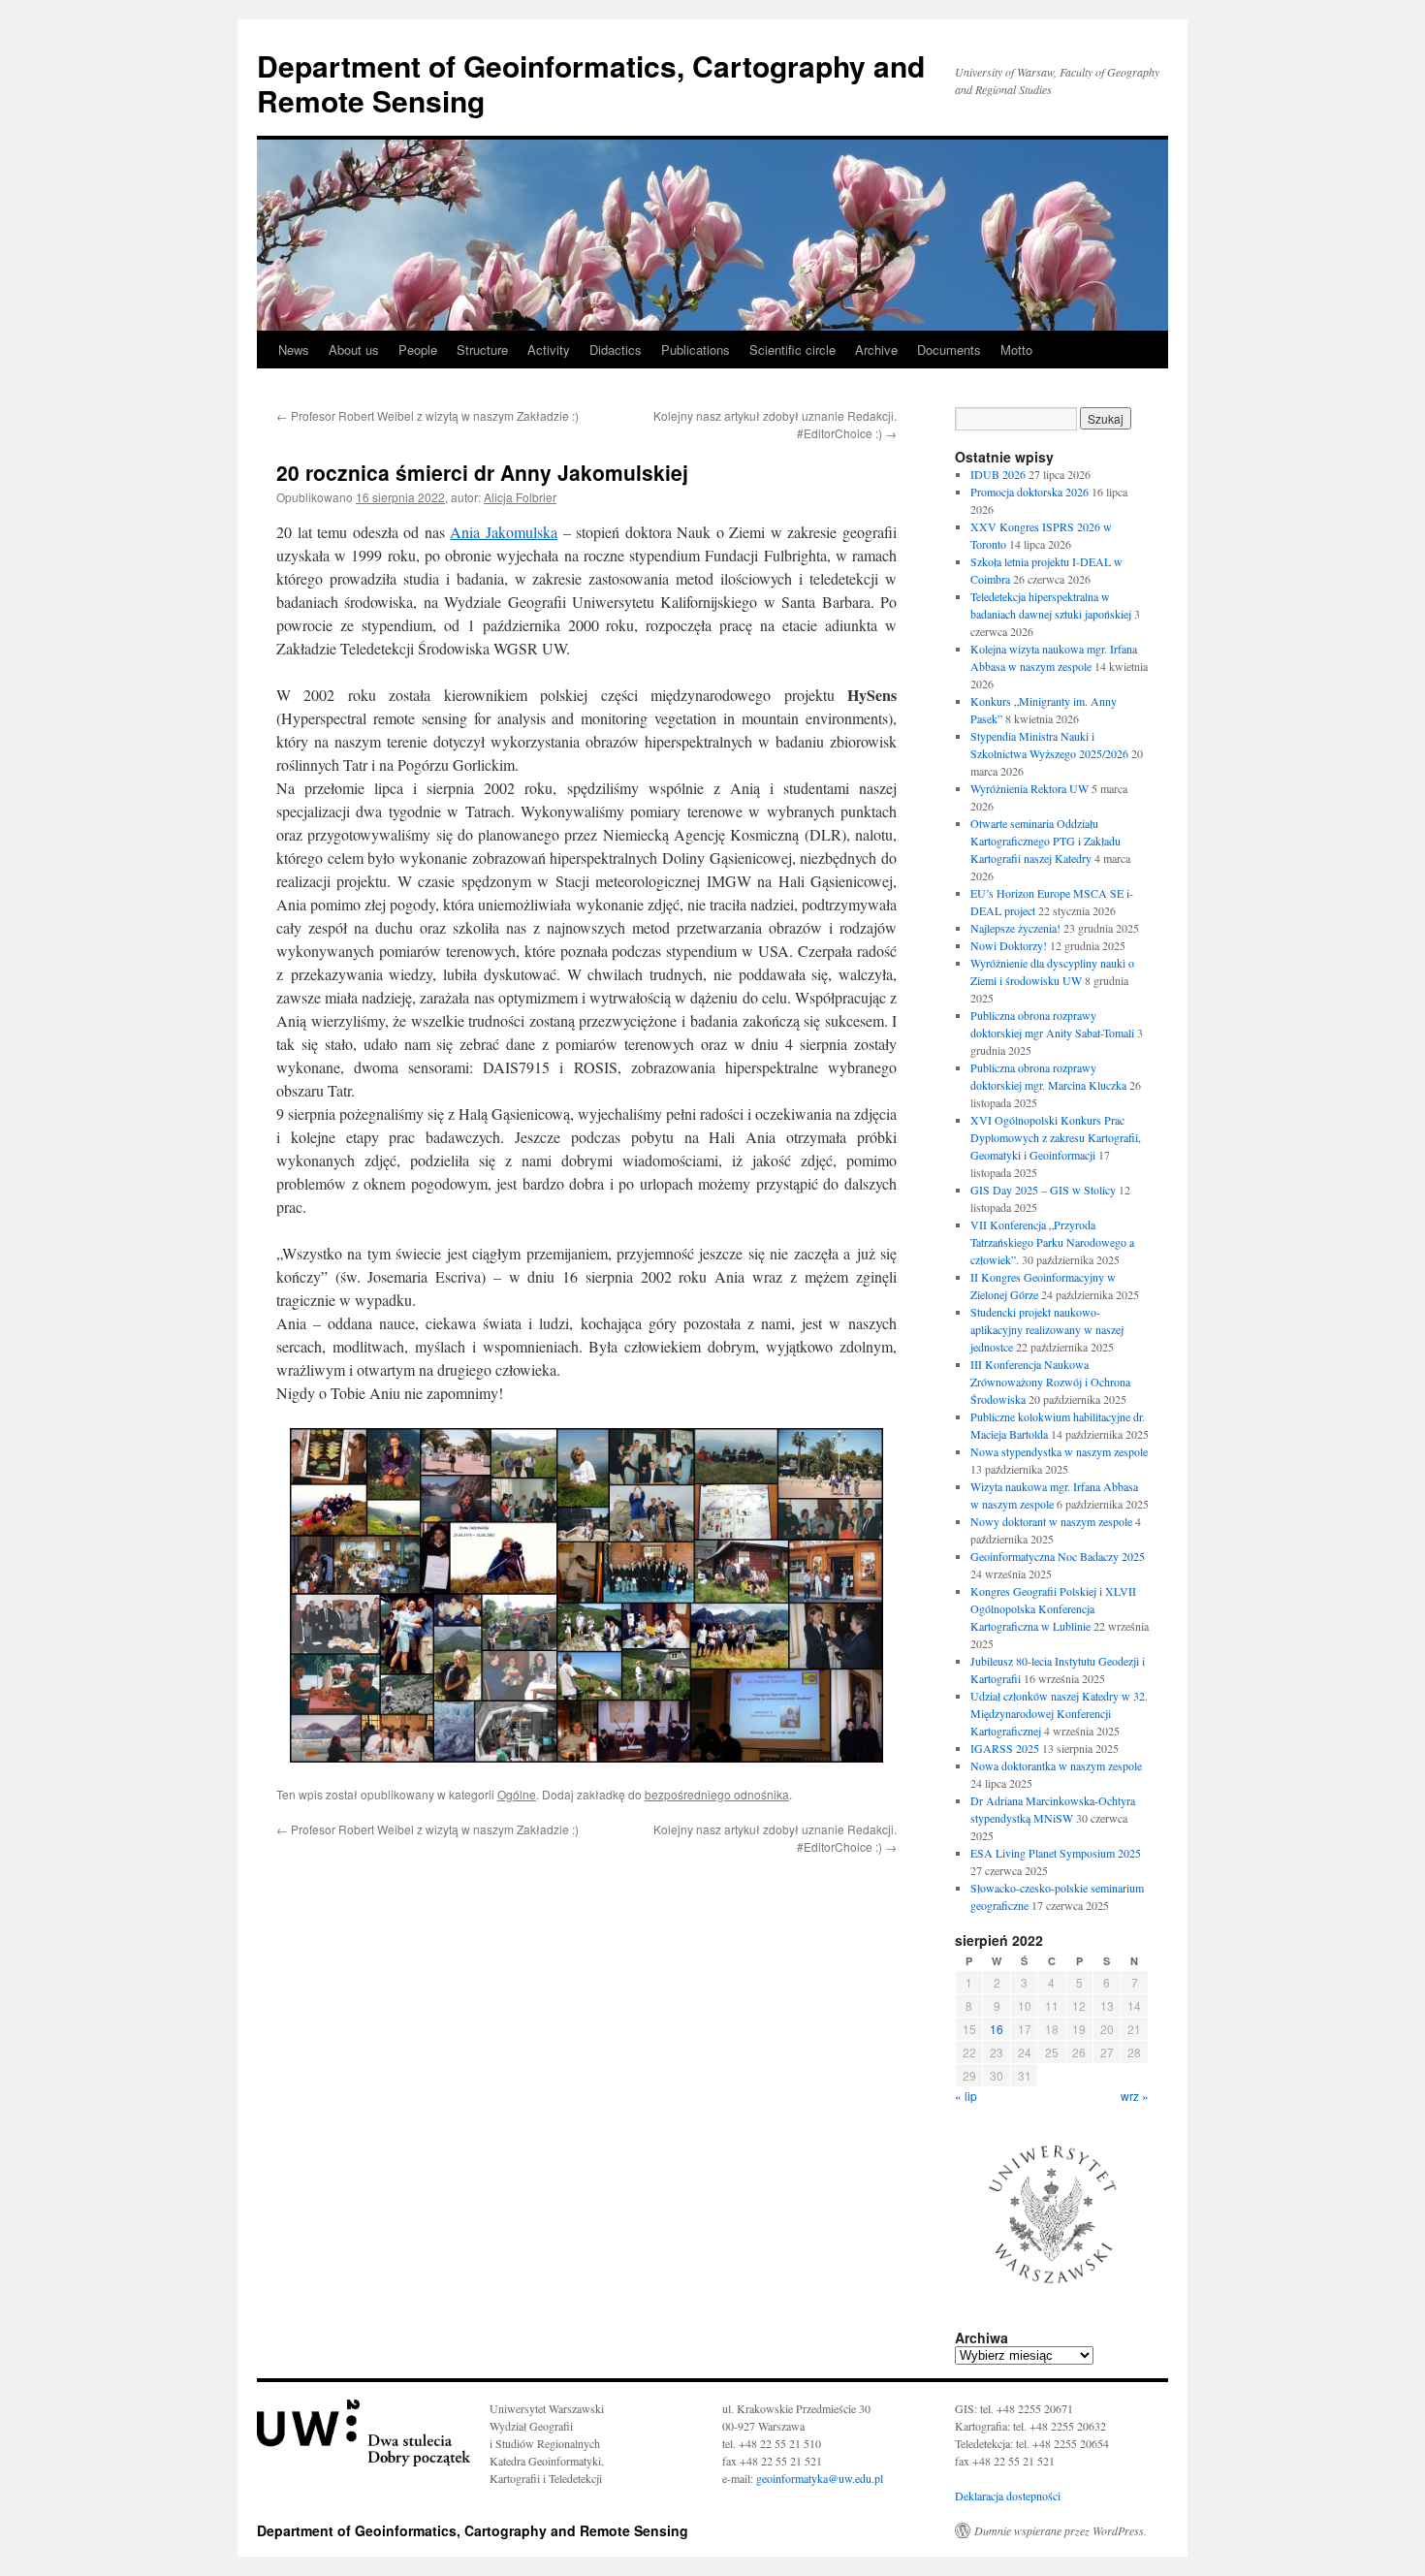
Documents (949, 350)
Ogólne (517, 1794)
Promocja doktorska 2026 (1029, 492)
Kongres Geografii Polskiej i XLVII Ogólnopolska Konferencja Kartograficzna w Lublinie (1053, 1608)
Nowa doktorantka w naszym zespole (1056, 1765)
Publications (696, 350)
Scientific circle (792, 350)
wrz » (1135, 2096)
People (418, 350)
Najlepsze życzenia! (1015, 928)
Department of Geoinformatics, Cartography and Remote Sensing (591, 83)
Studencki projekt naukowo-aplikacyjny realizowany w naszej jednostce (1047, 1329)
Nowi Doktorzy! (1009, 945)
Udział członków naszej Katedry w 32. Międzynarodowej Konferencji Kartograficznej (1059, 1713)
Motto (1016, 350)
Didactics (616, 350)
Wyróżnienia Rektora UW (1029, 788)
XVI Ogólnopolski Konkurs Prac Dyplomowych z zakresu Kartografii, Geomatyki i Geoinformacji (1056, 1137)
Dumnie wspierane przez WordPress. (1061, 2530)
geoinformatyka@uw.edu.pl (818, 2478)
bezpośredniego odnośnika (717, 1794)
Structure (482, 350)
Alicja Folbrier (520, 497)
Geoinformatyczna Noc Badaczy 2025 (1058, 1556)
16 (997, 2029)
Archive (876, 350)
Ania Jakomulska (504, 532)
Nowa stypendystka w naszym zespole (1059, 1451)
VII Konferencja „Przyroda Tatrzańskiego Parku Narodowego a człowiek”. (1052, 1242)
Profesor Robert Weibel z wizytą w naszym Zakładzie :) (427, 415)
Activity (549, 350)
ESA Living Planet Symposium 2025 (1056, 1853)
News (294, 350)
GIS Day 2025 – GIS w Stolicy (1043, 1190)
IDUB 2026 (998, 474)
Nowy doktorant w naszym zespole (1051, 1521)
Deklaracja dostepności (1008, 2496)
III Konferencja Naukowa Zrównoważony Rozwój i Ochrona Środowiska (1050, 1382)
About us (354, 350)
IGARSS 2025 (1005, 1748)
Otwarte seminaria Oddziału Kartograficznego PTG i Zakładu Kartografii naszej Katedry (1045, 841)
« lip (966, 2096)
